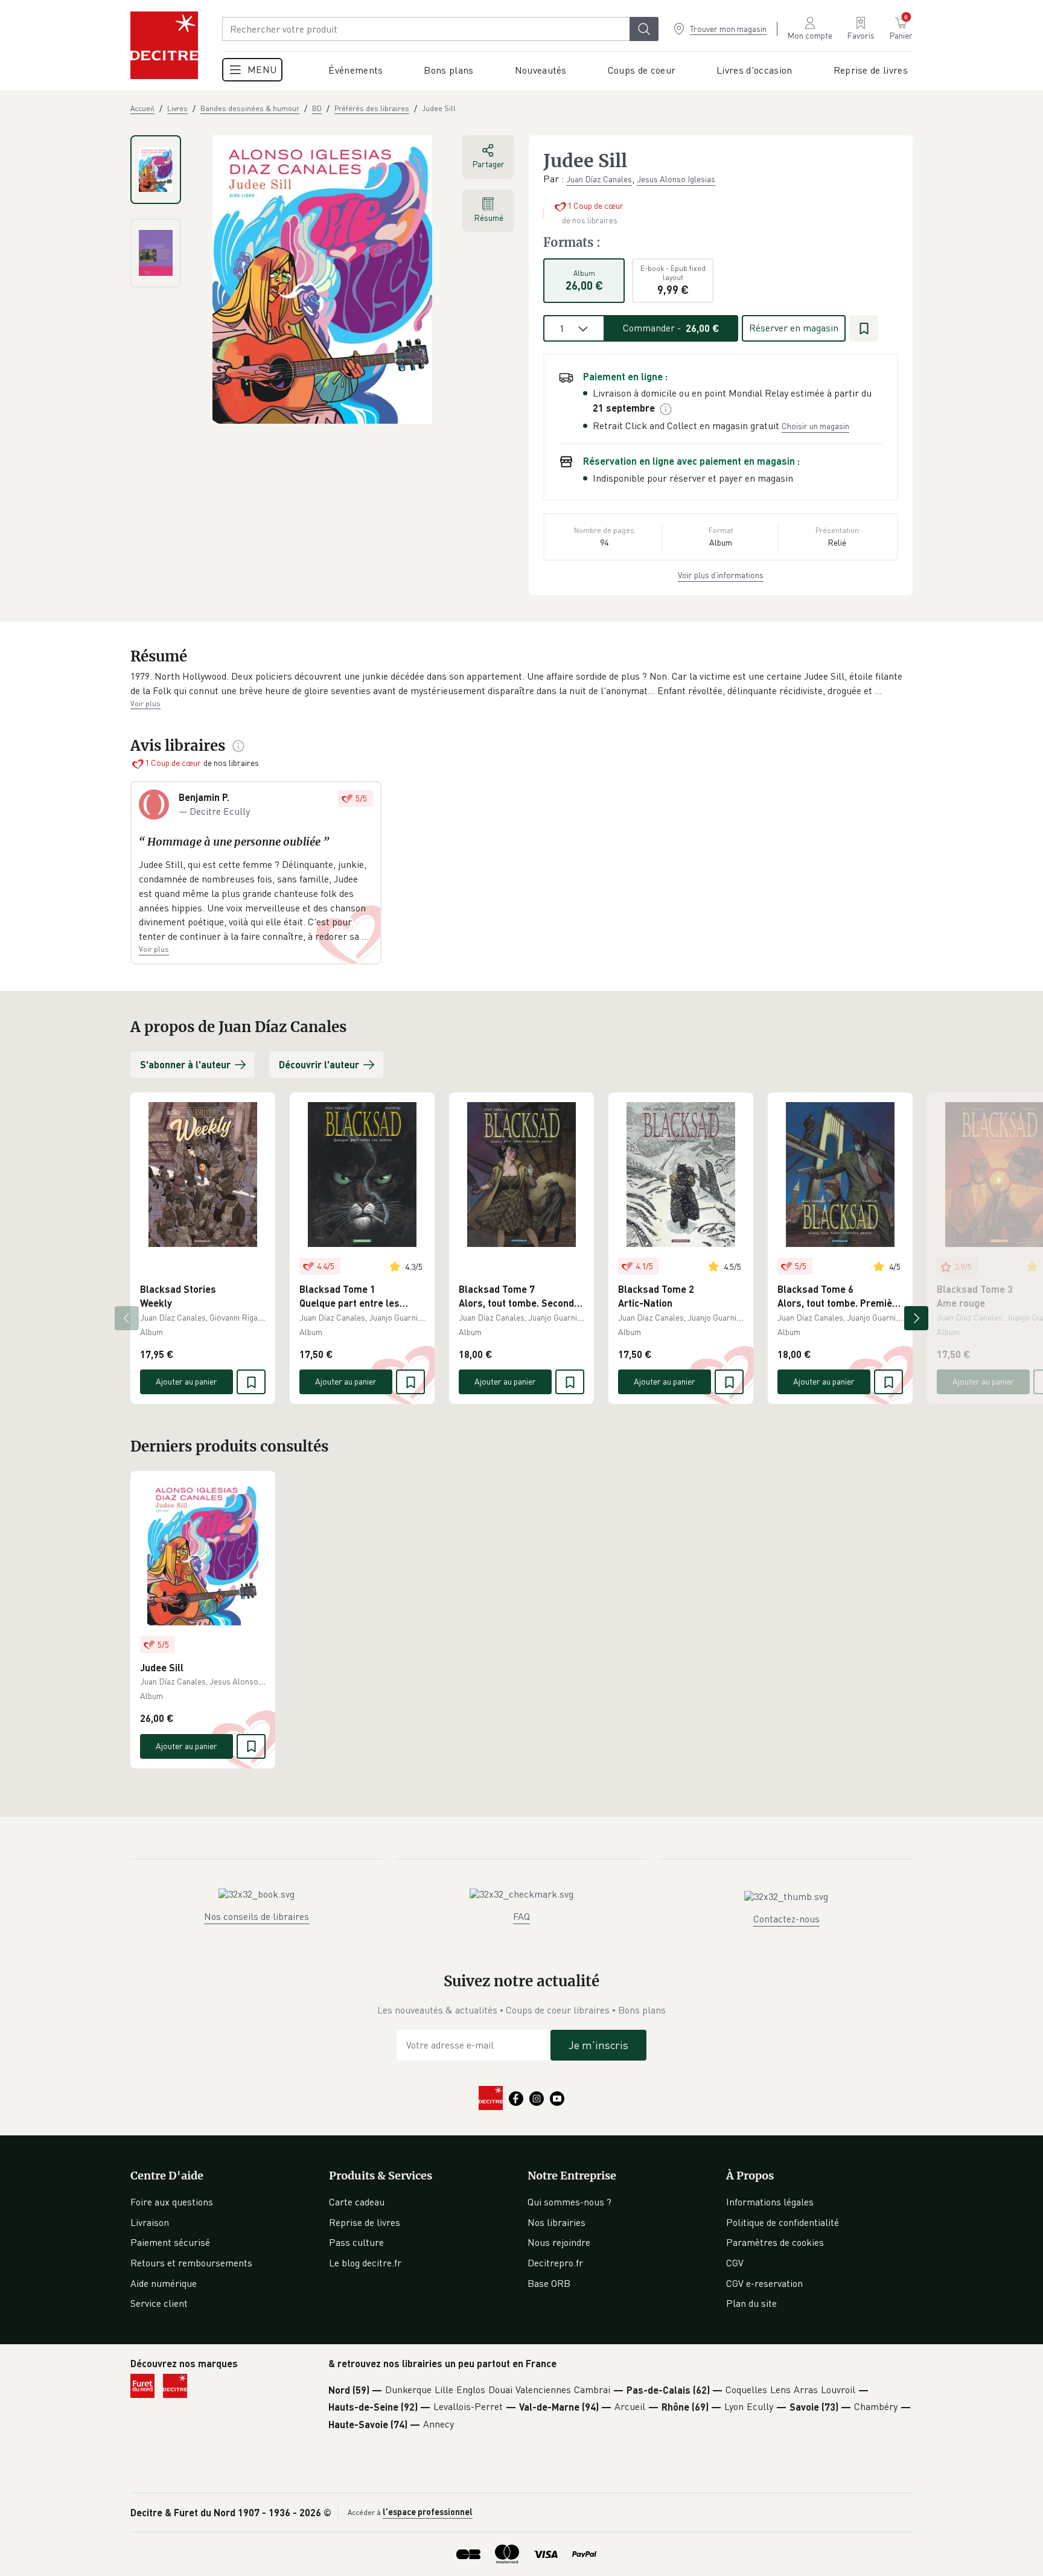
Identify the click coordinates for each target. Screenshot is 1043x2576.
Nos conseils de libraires (257, 1916)
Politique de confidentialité (783, 2222)
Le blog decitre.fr (365, 2263)
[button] (521, 684)
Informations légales (770, 2202)
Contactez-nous (786, 1919)
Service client (159, 2303)
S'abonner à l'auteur (185, 1064)
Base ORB (549, 2283)
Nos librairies (557, 2222)
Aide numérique (164, 2283)
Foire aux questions (172, 2202)
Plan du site (751, 2303)
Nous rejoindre (559, 2242)
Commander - (671, 328)
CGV (735, 2263)
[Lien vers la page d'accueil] (164, 45)
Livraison (150, 2222)
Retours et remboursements (191, 2263)
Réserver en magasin (794, 328)
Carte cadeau (357, 2202)
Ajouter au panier (187, 1381)
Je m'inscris (598, 2045)
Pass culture (356, 2242)
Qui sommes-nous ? (569, 2202)
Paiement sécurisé (170, 2242)
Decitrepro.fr (555, 2263)
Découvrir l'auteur (319, 1064)
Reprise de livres (365, 2222)
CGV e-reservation (764, 2283)
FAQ (521, 1916)
